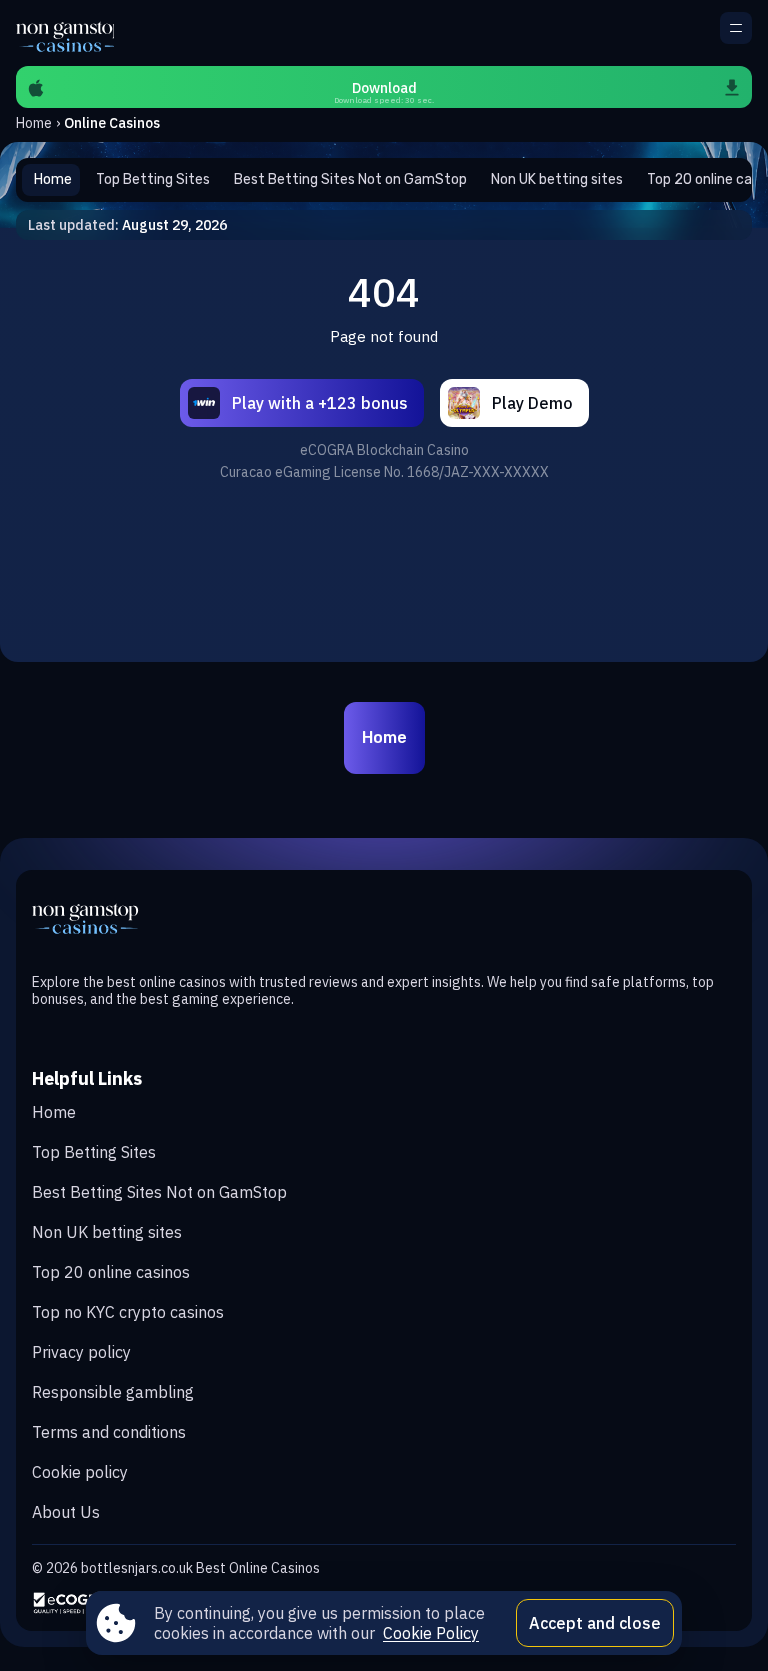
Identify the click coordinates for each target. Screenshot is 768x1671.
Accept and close (595, 1623)
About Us (66, 1512)
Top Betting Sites (94, 1152)
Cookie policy (80, 1472)
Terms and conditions (109, 1432)
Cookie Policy (431, 1633)
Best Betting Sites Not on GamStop (159, 1192)
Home (34, 123)
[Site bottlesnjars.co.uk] (65, 33)
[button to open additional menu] (736, 28)
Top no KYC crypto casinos (128, 1312)
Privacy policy (81, 1352)
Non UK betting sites (107, 1232)
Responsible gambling (113, 1392)
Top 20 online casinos (111, 1272)
